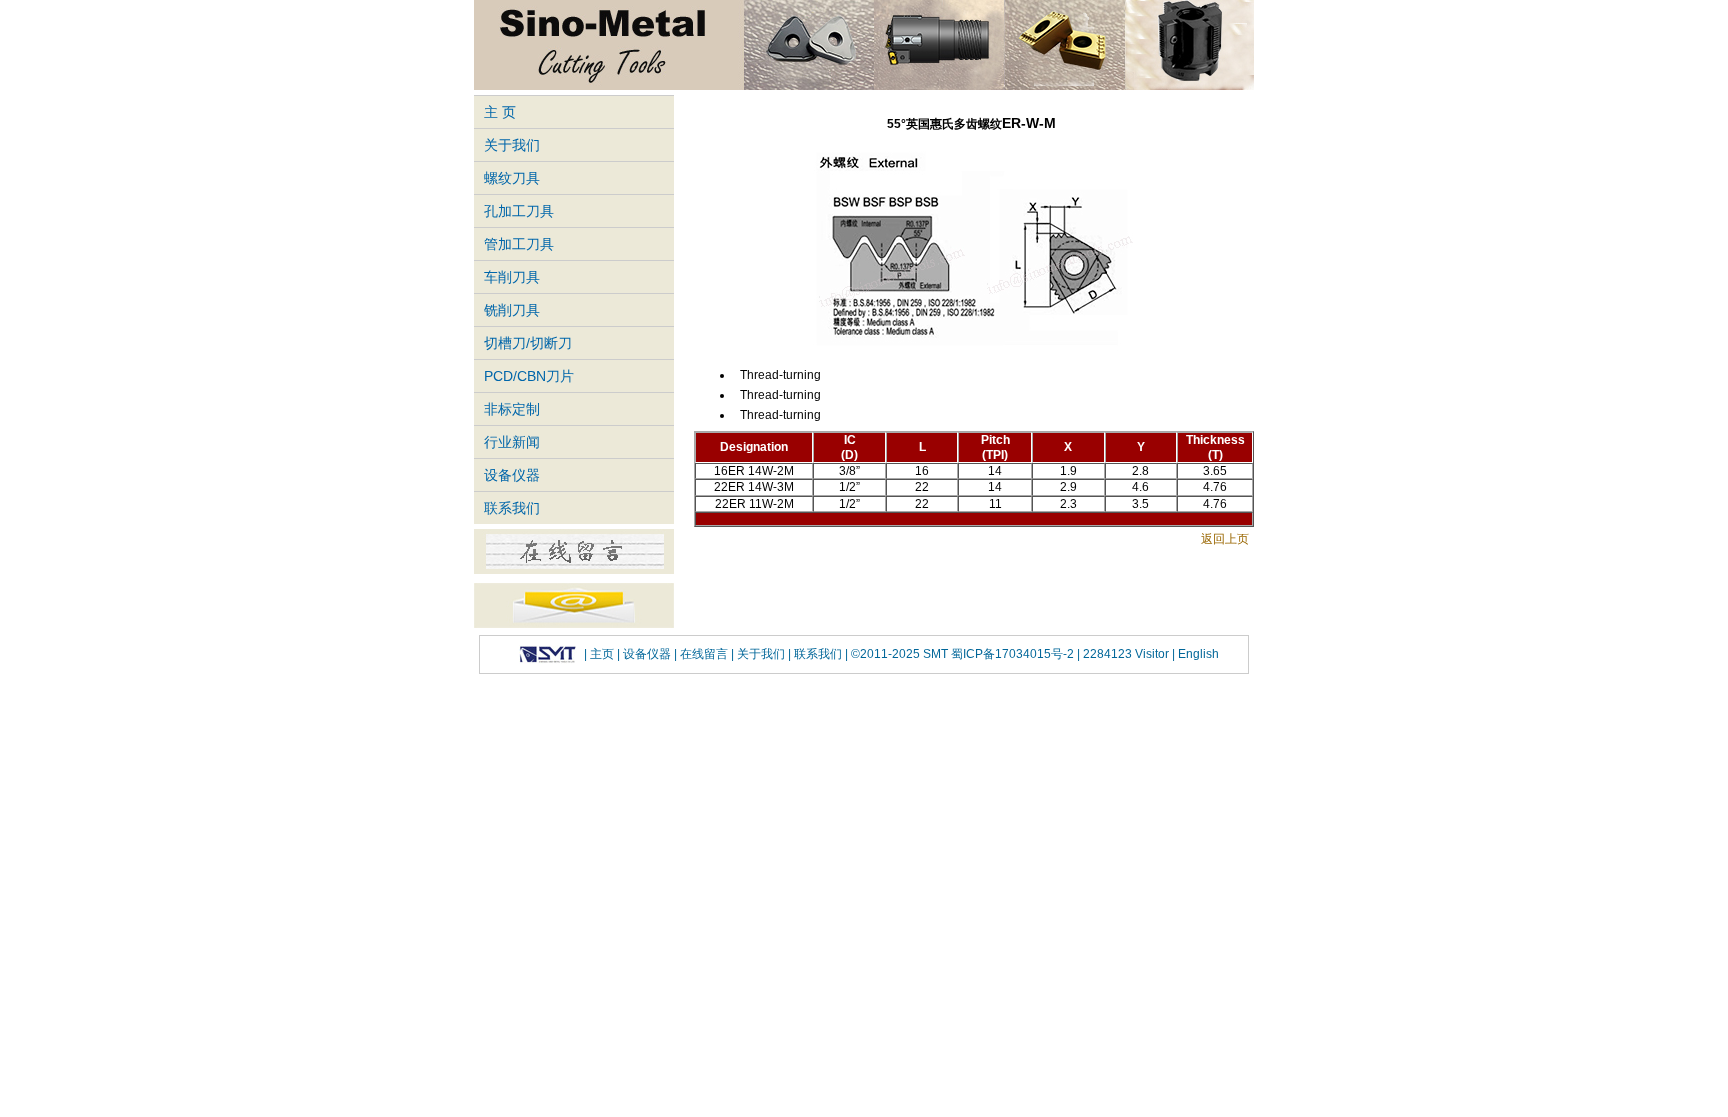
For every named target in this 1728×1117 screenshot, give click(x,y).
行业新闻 (512, 442)
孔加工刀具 (519, 211)
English (1197, 654)
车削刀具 (512, 277)
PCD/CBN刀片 (529, 376)
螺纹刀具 (512, 178)
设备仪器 (512, 475)
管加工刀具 (519, 244)
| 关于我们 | (761, 654)
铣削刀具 (512, 310)
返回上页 (1225, 539)
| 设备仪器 (645, 654)
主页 (602, 654)
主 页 (500, 112)
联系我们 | (819, 654)
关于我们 (512, 145)
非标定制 (512, 409)
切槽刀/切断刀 (528, 343)
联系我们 (512, 508)
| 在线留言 (702, 654)
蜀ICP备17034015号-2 (1014, 654)
